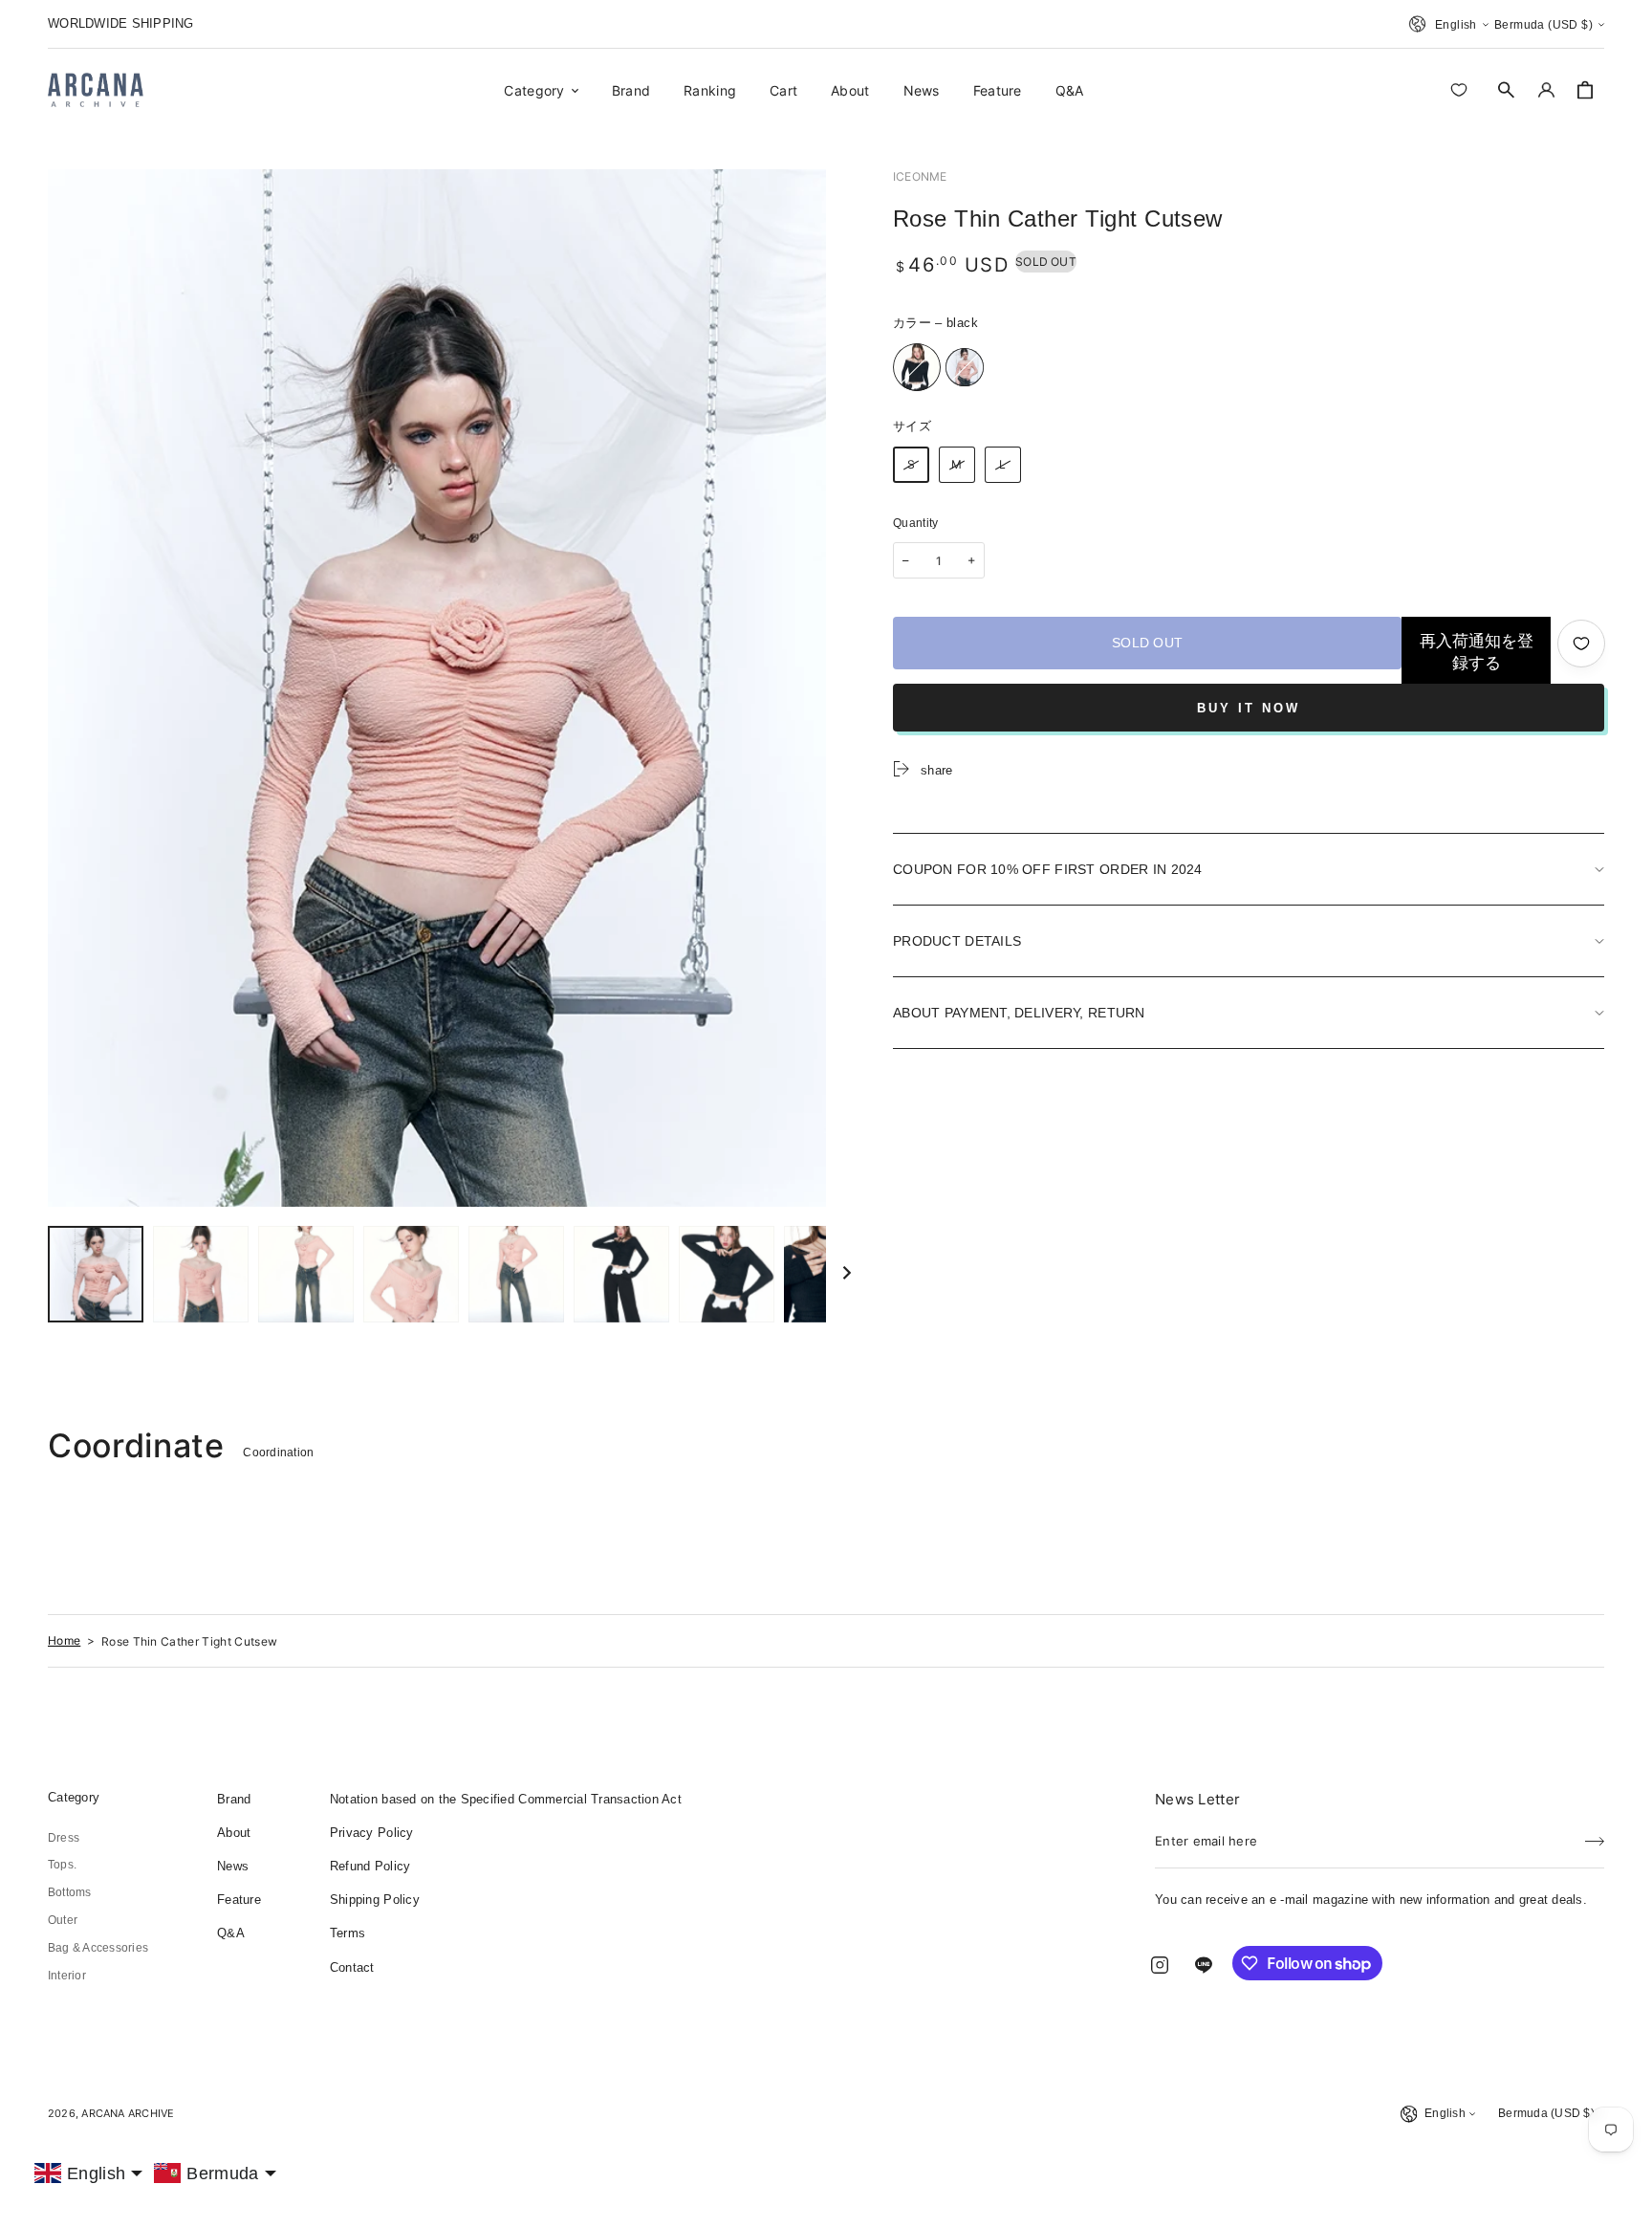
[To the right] (847, 1274)
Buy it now (1249, 708)
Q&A (231, 1933)
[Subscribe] (1595, 1835)
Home (64, 1640)
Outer (63, 1920)
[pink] (965, 367)
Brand (234, 1799)
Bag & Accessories (98, 1948)
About (234, 1833)
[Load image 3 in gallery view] (306, 1274)
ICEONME (920, 176)
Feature (239, 1900)
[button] (1507, 90)
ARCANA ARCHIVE (128, 2113)
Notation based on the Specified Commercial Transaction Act (506, 1799)
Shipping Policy (375, 1900)
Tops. (62, 1865)
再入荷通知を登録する (1477, 652)
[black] (917, 367)
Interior (67, 1976)
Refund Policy (370, 1866)
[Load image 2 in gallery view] (201, 1274)
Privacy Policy (372, 1833)
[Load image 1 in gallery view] (96, 1274)
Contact (352, 1967)
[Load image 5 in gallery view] (516, 1274)
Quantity (916, 523)
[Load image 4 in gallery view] (411, 1274)
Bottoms (70, 1892)
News (233, 1866)
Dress (64, 1838)
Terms (348, 1933)
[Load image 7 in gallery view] (621, 1274)
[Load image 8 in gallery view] (727, 1274)
